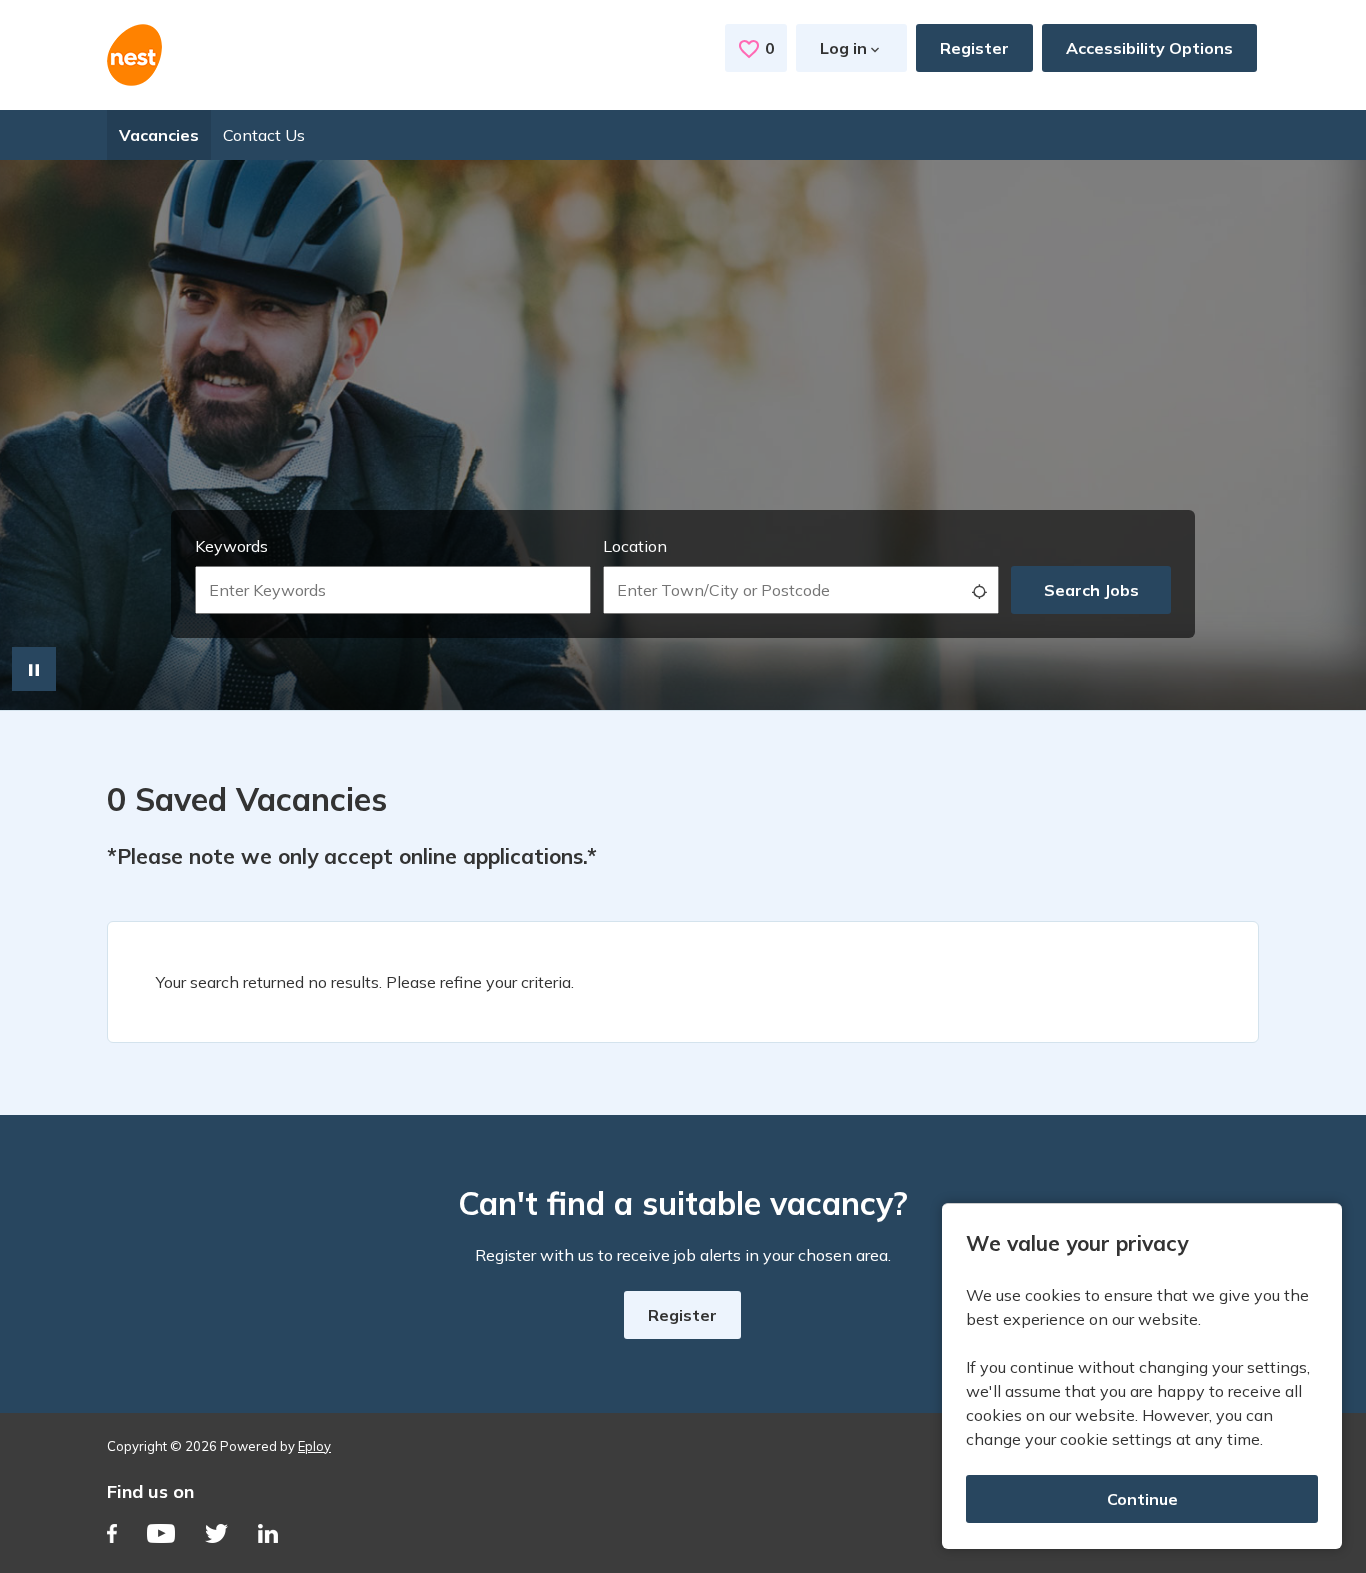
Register (974, 48)
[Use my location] (979, 590)
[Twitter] (216, 1536)
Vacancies (159, 135)
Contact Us (264, 135)
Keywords (231, 546)
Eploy (314, 1446)
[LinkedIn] (268, 1536)
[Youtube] (161, 1536)
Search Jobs (1091, 590)
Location (635, 546)
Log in (843, 48)
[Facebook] (112, 1536)
